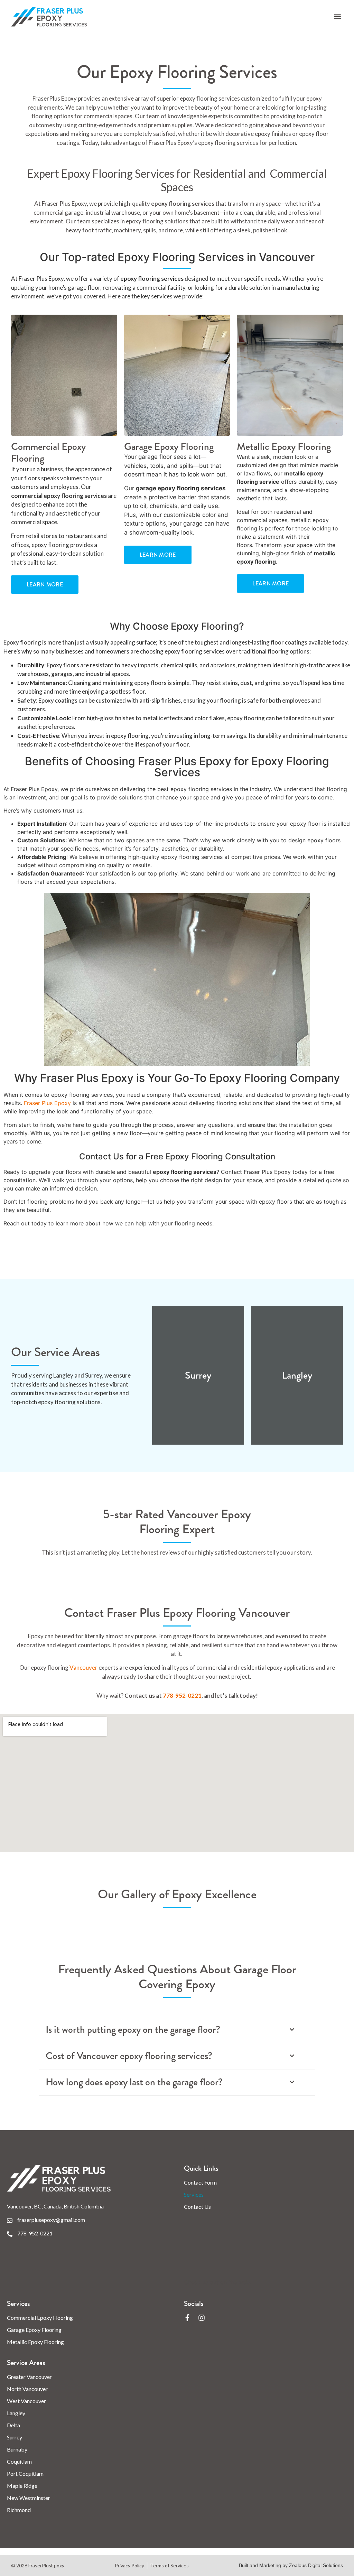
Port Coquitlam (25, 2473)
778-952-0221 (182, 1695)
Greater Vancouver (29, 2377)
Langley (16, 2413)
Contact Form (200, 2182)
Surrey (15, 2437)
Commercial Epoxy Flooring (40, 2318)
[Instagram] (202, 2318)
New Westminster (29, 2498)
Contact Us (197, 2207)
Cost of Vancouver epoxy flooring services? (129, 2056)
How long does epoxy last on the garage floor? (134, 2082)
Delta (13, 2425)
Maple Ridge (22, 2486)
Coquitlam (19, 2461)
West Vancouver (26, 2401)
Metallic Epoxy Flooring (35, 2342)
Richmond (19, 2510)
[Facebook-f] (187, 2318)
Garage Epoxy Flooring (34, 2330)
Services (194, 2194)
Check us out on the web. (217, 2282)
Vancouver (84, 1667)
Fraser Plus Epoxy (47, 1103)
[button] (337, 17)
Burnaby (17, 2449)
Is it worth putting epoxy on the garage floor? (133, 2030)
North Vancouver (27, 2389)
